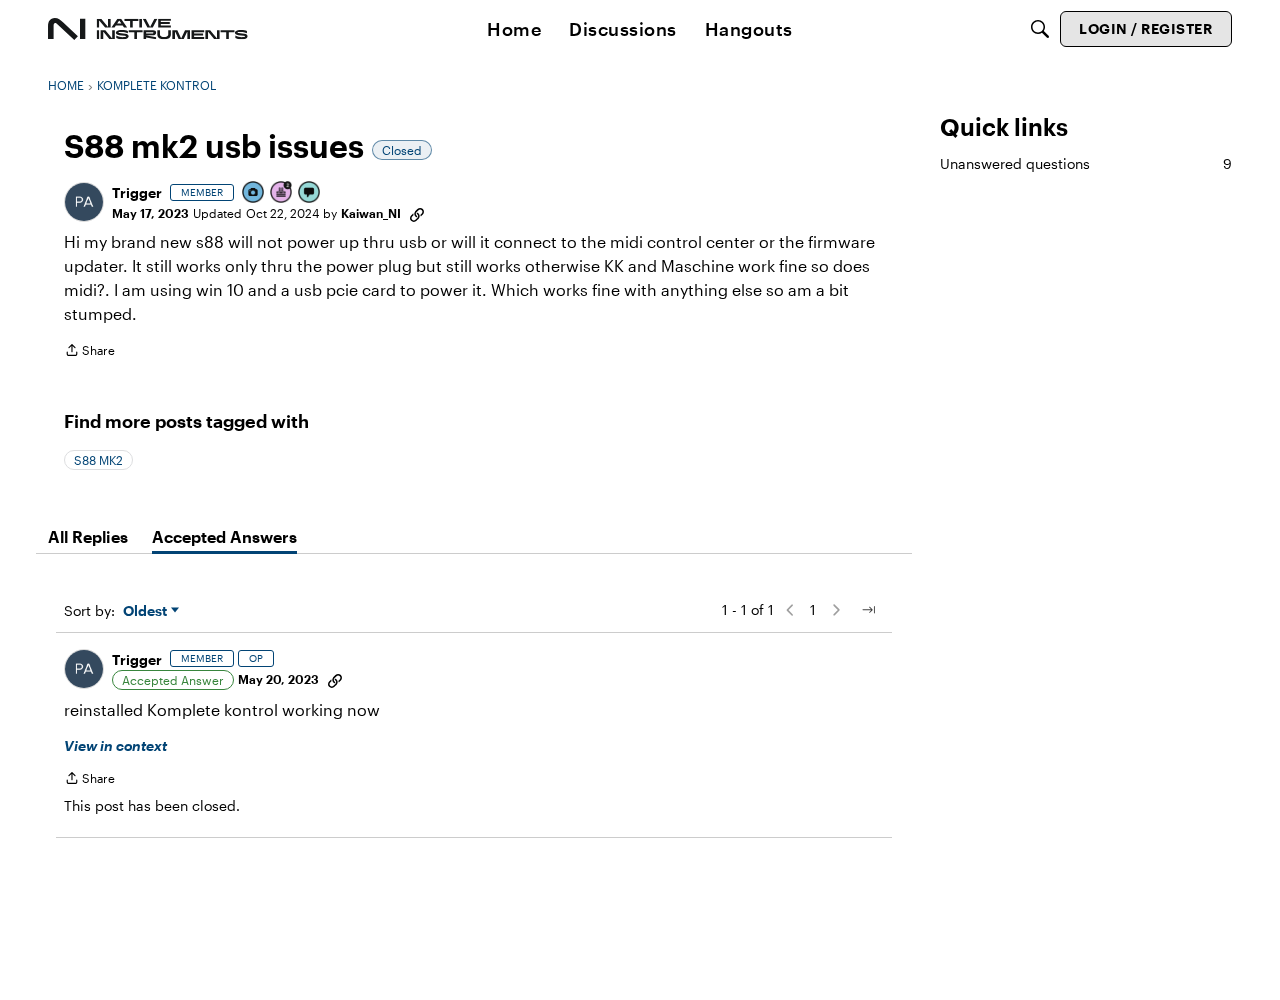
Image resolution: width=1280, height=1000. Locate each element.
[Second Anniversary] (282, 193)
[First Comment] (310, 193)
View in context (115, 745)
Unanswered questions (1086, 163)
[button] (84, 202)
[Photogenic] (254, 193)
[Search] (1040, 29)
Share (89, 352)
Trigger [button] (137, 192)
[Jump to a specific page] (868, 610)
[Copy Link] (417, 213)
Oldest (147, 611)
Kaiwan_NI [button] (371, 213)
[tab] (88, 537)
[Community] (148, 29)
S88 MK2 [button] (98, 460)
